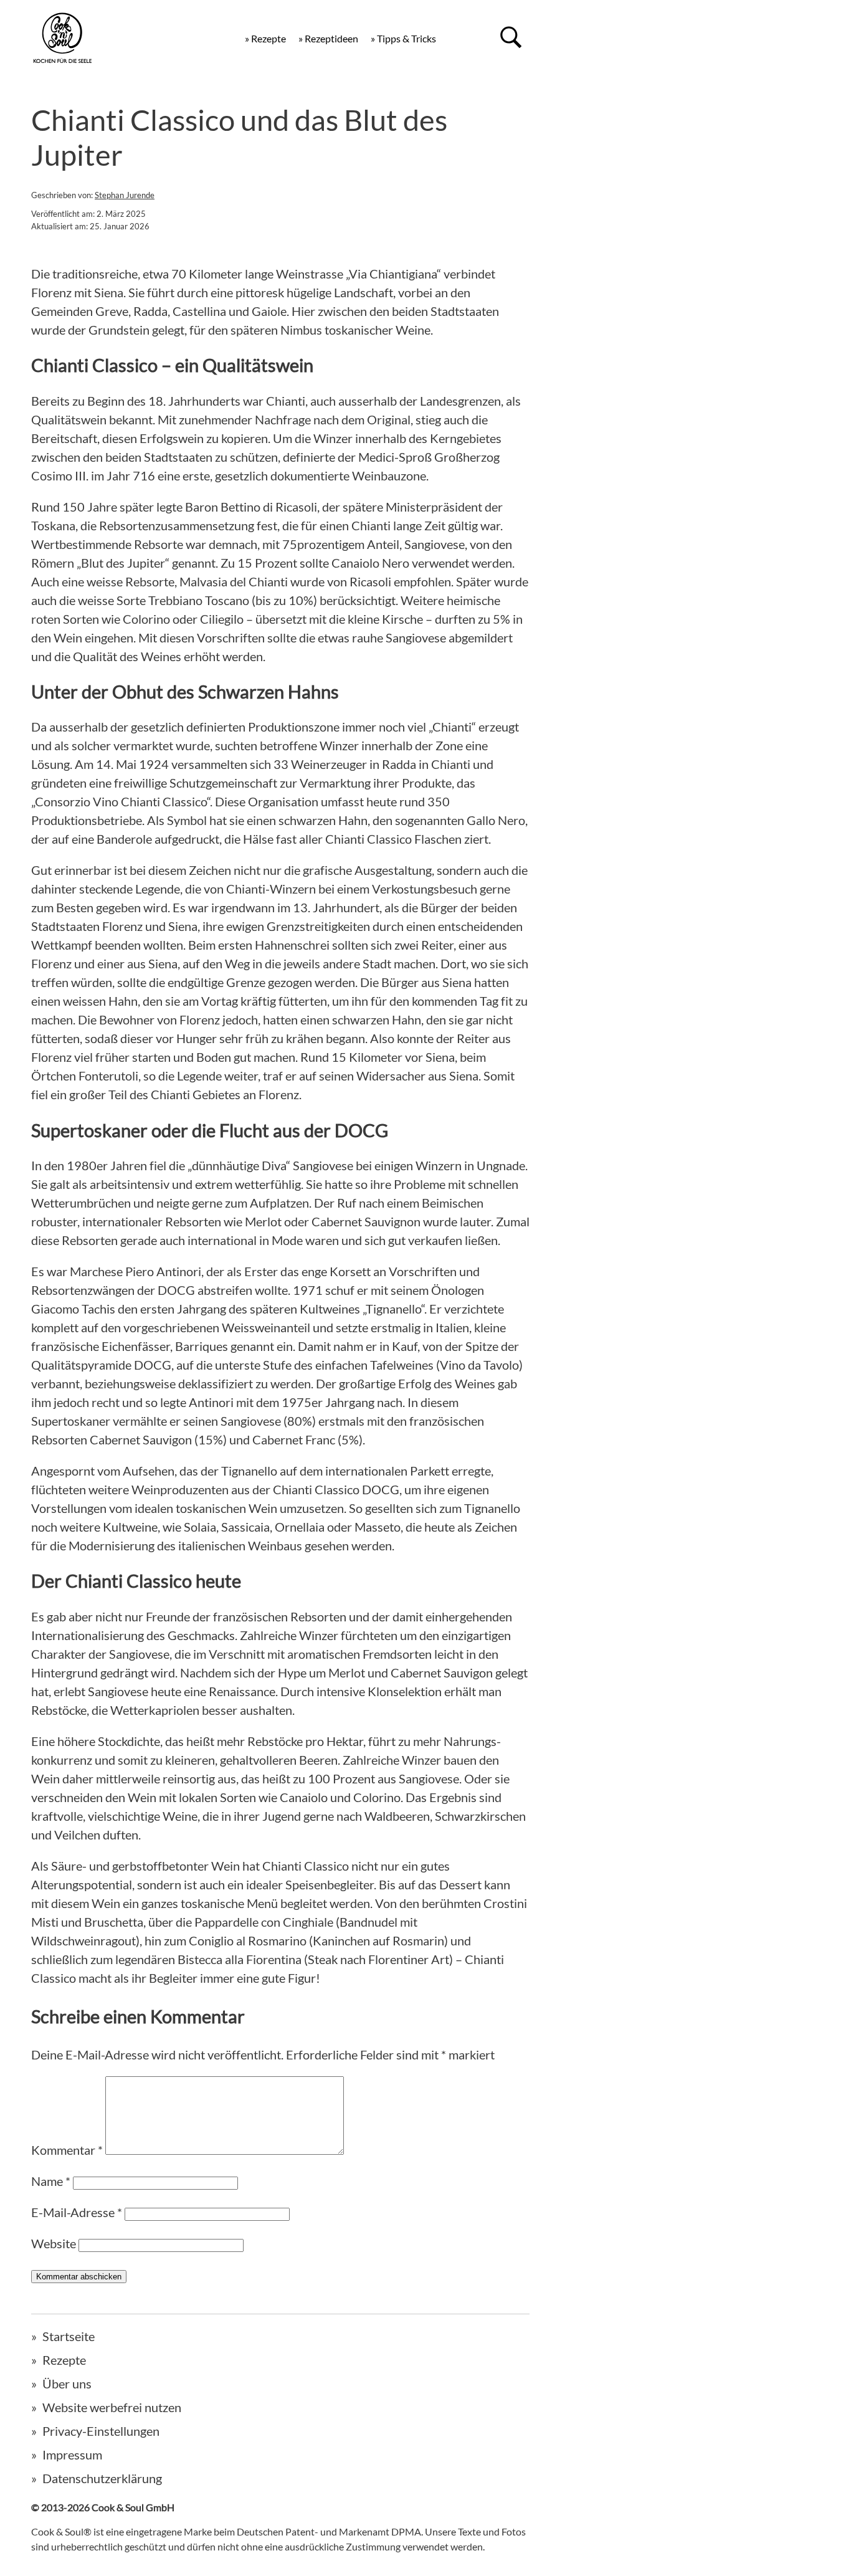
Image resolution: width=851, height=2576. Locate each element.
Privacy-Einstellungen (101, 2431)
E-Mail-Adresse (77, 2212)
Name (51, 2181)
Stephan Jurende (125, 195)
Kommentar (67, 2150)
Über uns (67, 2383)
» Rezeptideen (328, 38)
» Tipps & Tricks (403, 38)
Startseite (69, 2336)
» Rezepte (265, 38)
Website (54, 2243)
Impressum (72, 2454)
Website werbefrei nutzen (112, 2407)
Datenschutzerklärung (102, 2478)
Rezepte (64, 2360)
